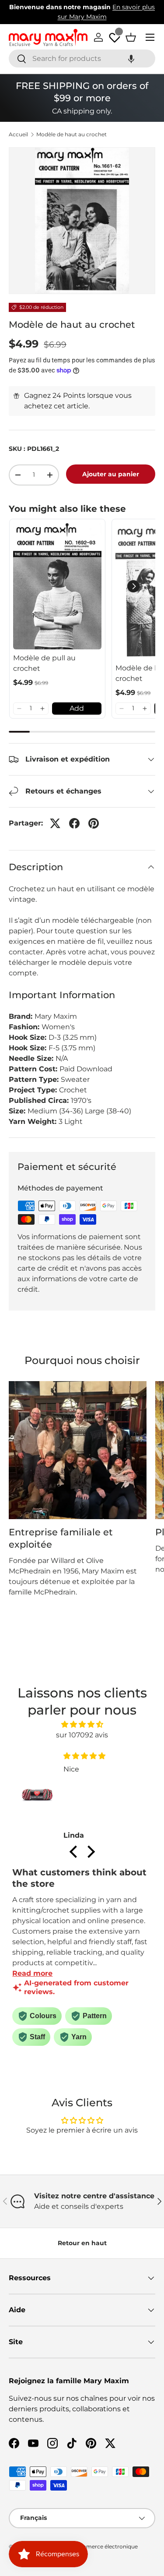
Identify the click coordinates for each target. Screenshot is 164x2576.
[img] (82, 1724)
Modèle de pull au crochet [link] (44, 663)
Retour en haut (82, 2243)
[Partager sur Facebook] (74, 823)
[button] (131, 58)
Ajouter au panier (111, 474)
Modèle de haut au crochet (72, 135)
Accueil (18, 135)
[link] (57, 586)
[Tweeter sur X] (55, 823)
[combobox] (82, 58)
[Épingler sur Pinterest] (94, 823)
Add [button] (77, 708)
